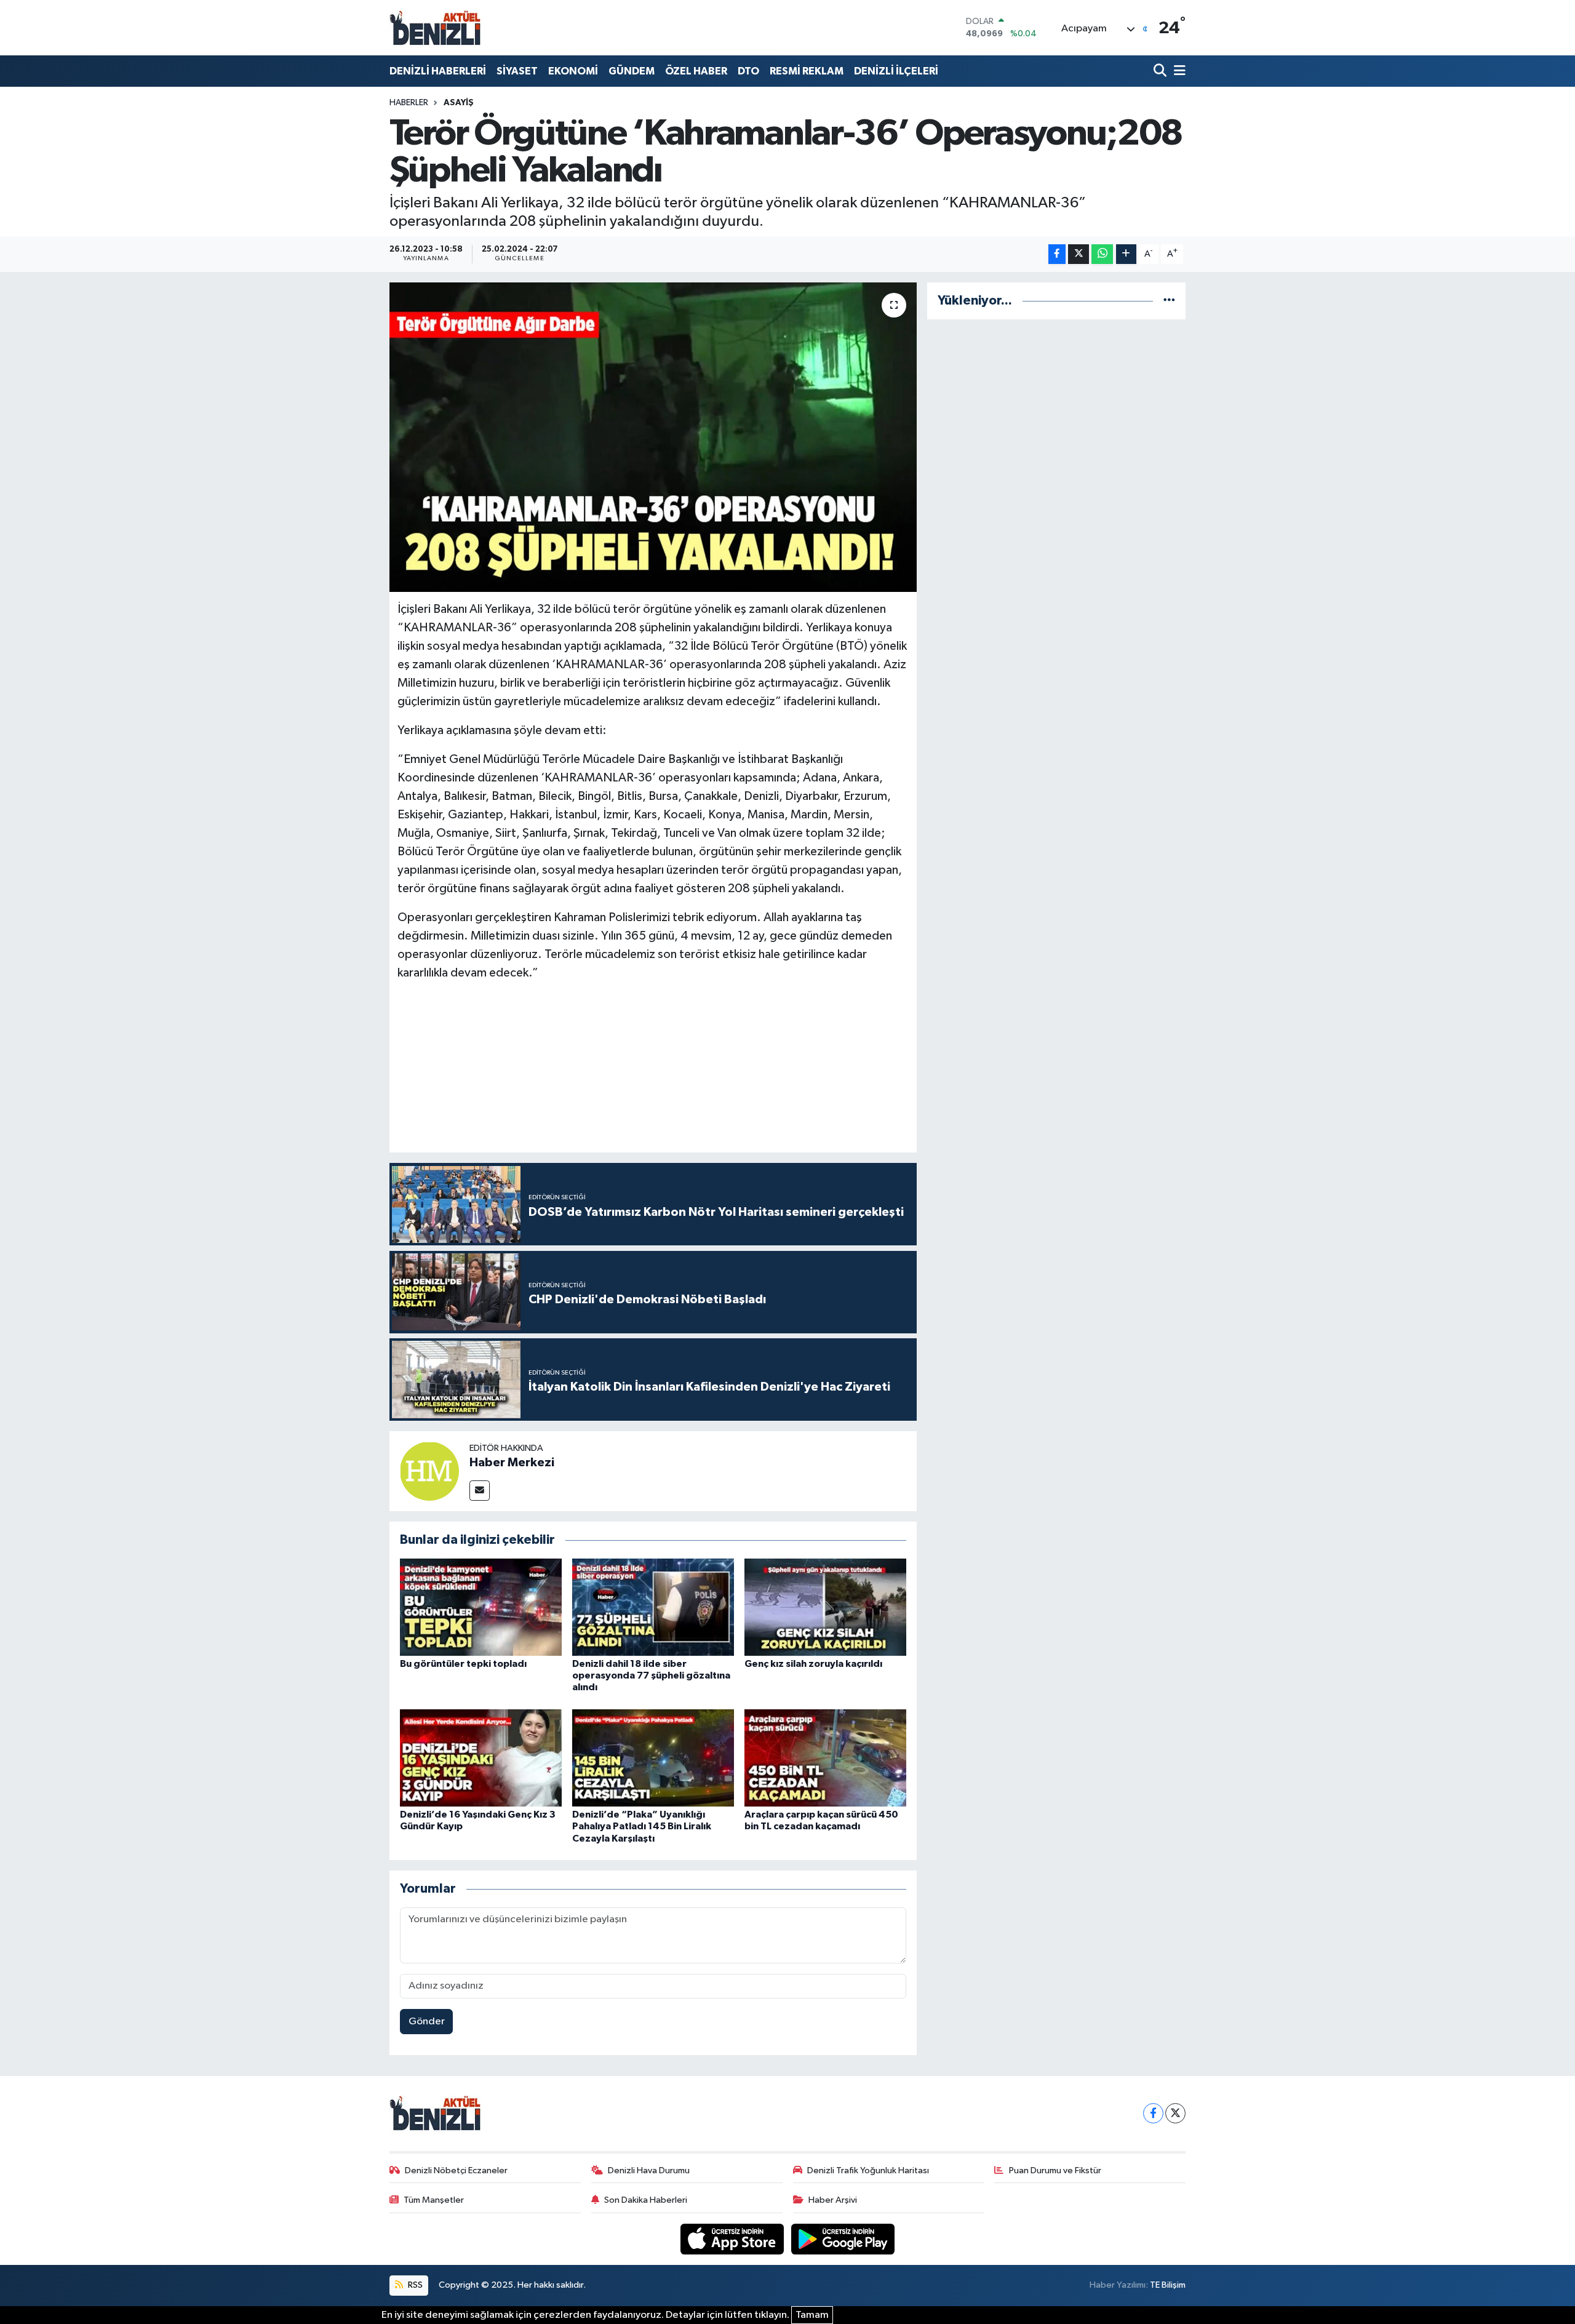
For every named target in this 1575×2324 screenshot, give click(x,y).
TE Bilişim (1168, 2285)
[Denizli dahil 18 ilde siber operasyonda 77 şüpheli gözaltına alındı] (653, 1607)
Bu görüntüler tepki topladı (463, 1664)
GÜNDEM (632, 71)
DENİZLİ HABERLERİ (438, 71)
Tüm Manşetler (434, 2200)
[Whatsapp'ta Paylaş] (1102, 254)
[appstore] (733, 2239)
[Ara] (1161, 71)
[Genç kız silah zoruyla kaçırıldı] (825, 1607)
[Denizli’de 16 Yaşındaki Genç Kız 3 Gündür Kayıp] (481, 1758)
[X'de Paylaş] (1079, 254)
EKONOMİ (573, 71)
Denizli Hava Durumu (649, 2170)
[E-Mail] (480, 1491)
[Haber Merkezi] (429, 1471)
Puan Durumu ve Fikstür (1055, 2170)
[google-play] (843, 2239)
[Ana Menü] (1178, 71)
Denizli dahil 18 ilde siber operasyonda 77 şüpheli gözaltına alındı (651, 1675)
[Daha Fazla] (1126, 254)
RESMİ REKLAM (807, 71)
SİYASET (517, 71)
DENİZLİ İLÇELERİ (896, 71)
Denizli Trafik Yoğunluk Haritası (868, 2170)
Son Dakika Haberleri (646, 2200)
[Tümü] (1169, 301)
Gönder (427, 2022)
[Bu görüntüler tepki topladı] (481, 1607)
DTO (748, 71)
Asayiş (459, 103)
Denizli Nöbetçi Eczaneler (456, 2170)
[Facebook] (1153, 2113)
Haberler (409, 103)
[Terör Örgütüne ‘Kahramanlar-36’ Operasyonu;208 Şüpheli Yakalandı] (653, 437)
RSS (414, 2285)
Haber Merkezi (512, 1463)
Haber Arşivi (833, 2200)
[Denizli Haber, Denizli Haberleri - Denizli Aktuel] (436, 28)
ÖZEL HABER (696, 71)
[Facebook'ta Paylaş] (1057, 254)
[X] (1175, 2113)
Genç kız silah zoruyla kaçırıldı (813, 1664)
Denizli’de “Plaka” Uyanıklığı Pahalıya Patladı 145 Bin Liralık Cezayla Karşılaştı (642, 1826)
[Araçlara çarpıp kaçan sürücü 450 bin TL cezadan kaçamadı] (825, 1758)
